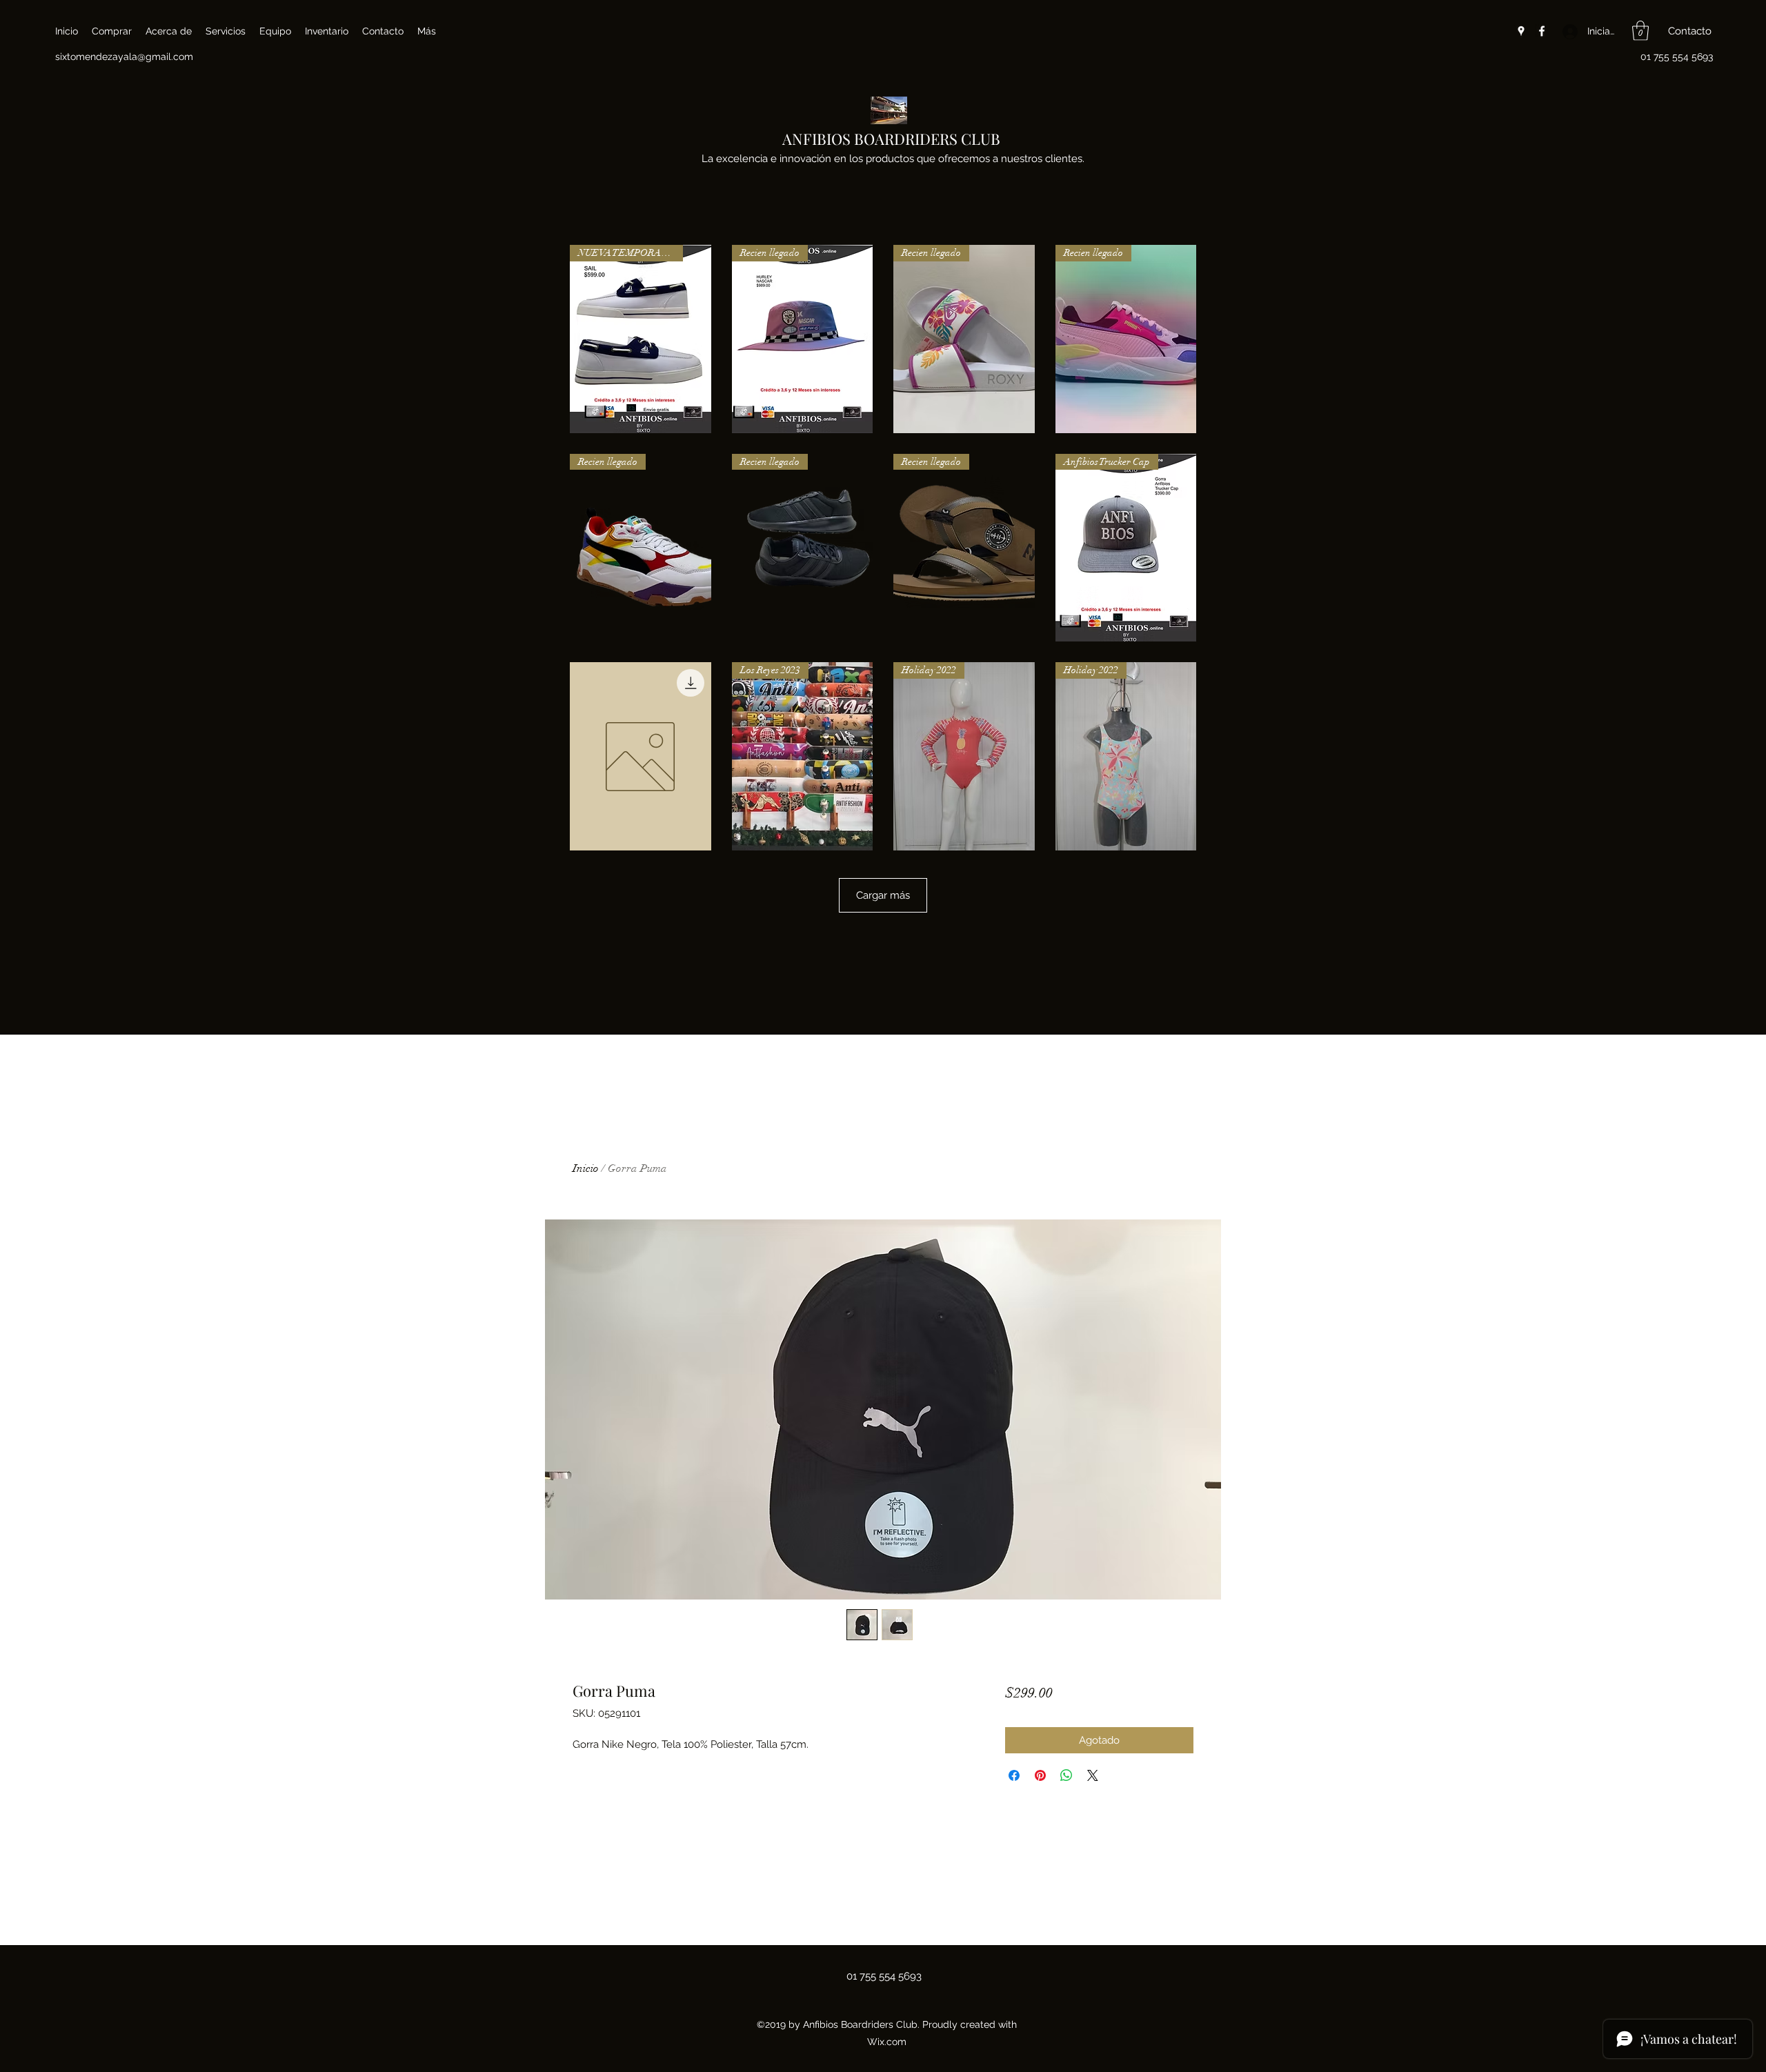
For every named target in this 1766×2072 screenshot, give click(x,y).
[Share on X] (1093, 1775)
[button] (1640, 31)
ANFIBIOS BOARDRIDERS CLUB (891, 139)
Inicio (586, 1168)
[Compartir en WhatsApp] (1066, 1775)
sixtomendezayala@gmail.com (124, 57)
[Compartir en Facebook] (1014, 1775)
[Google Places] (1521, 31)
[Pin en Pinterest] (1040, 1775)
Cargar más (883, 895)
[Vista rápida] (641, 756)
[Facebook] (1542, 31)
